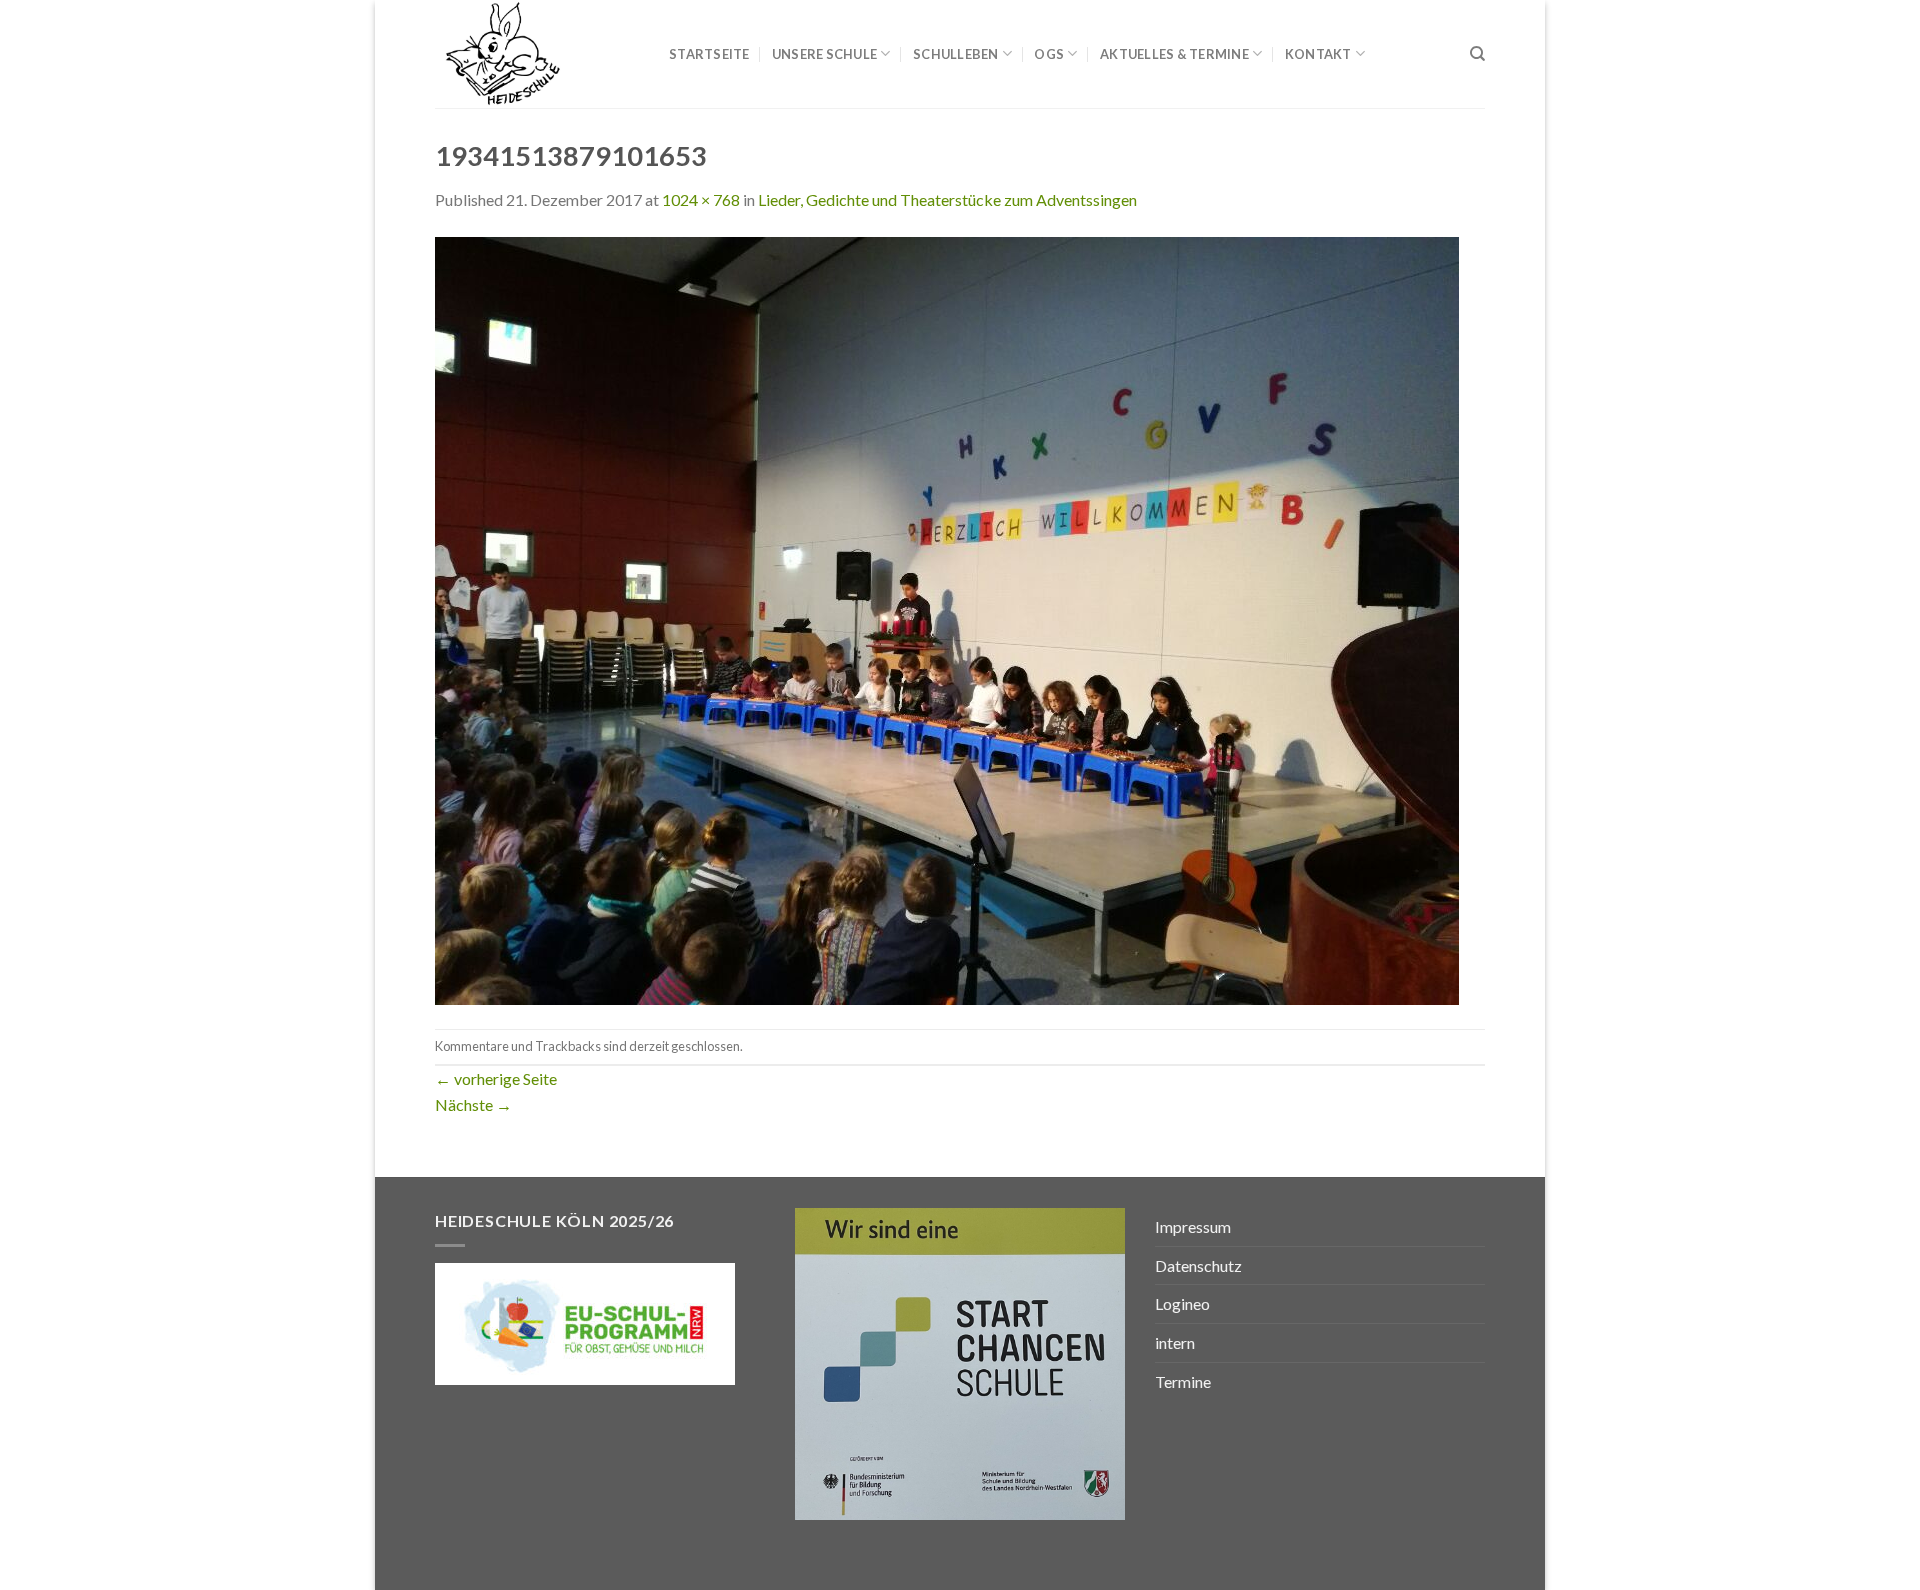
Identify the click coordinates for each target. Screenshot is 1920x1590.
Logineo (1182, 1303)
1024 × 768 (701, 199)
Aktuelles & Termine (1174, 54)
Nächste (473, 1104)
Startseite (709, 54)
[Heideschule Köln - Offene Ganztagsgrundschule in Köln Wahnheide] (537, 54)
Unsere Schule (824, 54)
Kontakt (1318, 54)
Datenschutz (1198, 1265)
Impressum (1193, 1226)
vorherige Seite (496, 1078)
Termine (1183, 1381)
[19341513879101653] (947, 618)
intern (1175, 1342)
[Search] (1477, 54)
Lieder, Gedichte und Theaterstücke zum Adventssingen (947, 199)
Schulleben (956, 54)
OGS (1049, 54)
